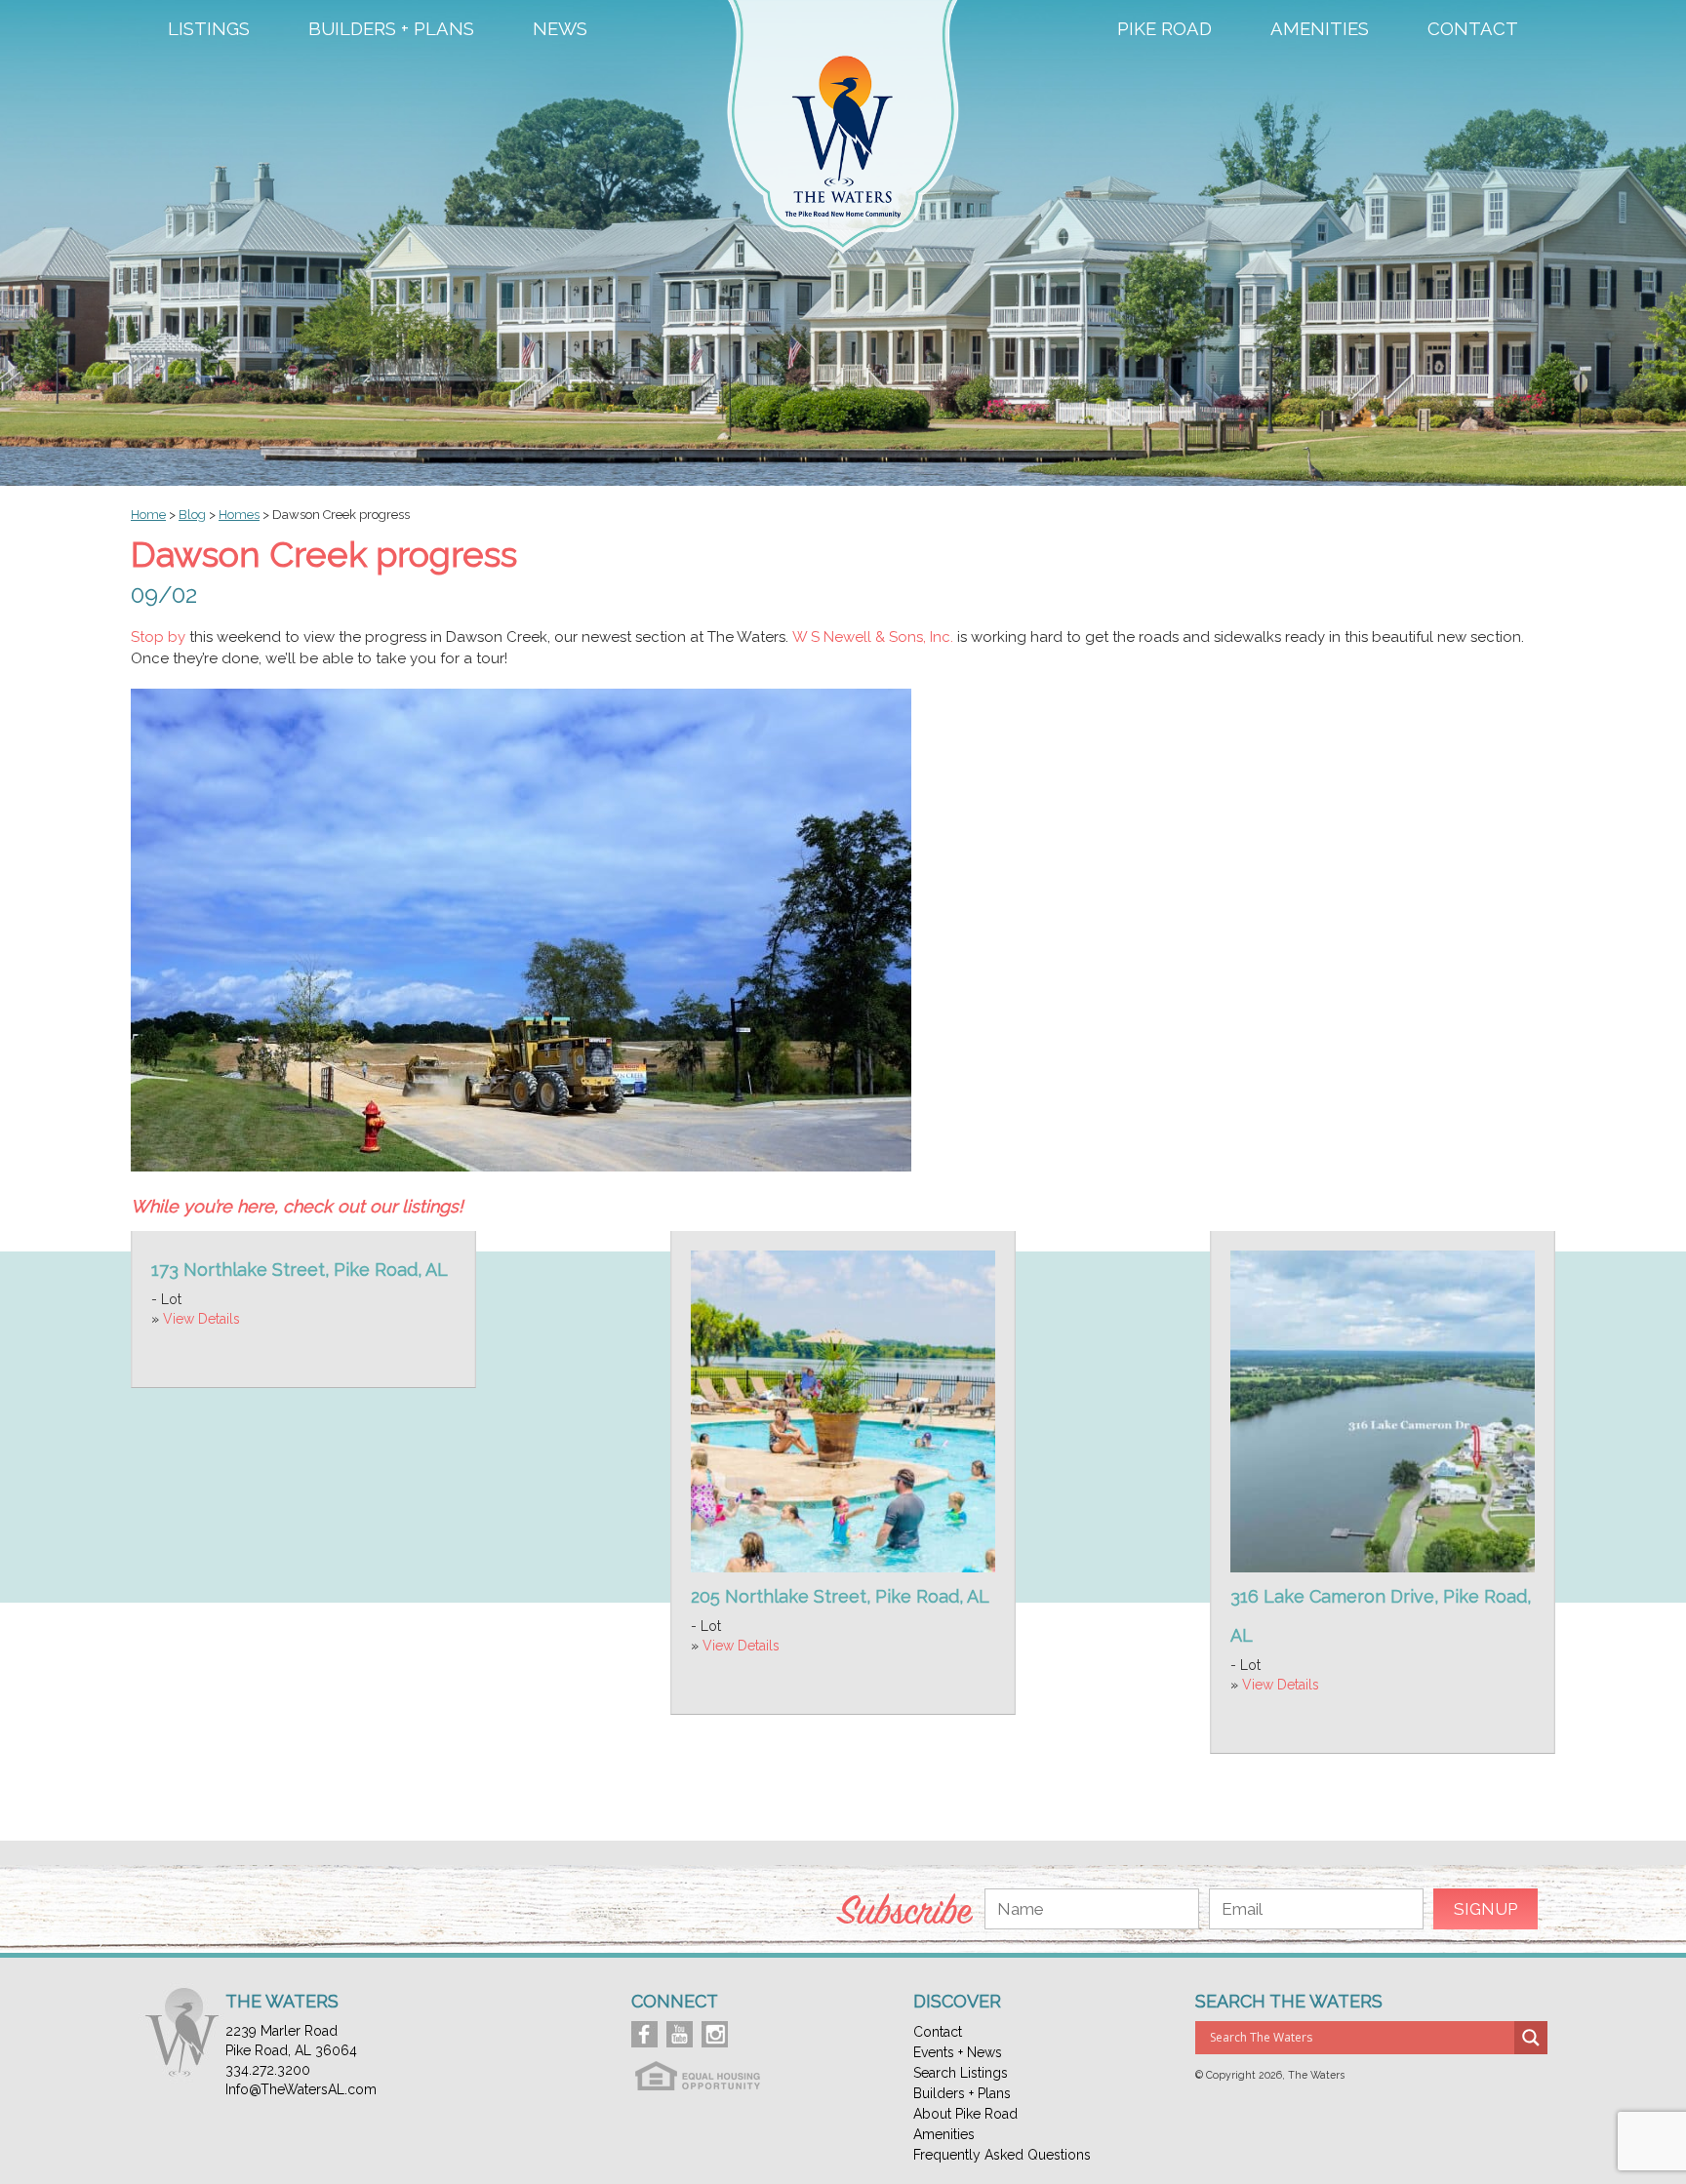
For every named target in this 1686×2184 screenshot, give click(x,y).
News (560, 29)
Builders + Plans (391, 29)
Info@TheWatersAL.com (301, 2089)
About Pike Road (965, 2114)
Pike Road (1164, 29)
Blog (192, 515)
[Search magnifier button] (1531, 2038)
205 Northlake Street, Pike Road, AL (840, 1596)
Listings (209, 29)
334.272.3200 (268, 2070)
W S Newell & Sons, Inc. (873, 637)
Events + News (958, 2052)
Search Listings (961, 2073)
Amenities (1320, 29)
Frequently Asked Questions (1002, 2155)
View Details (201, 1319)
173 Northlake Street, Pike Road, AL (300, 1270)
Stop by (158, 637)
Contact (1473, 29)
